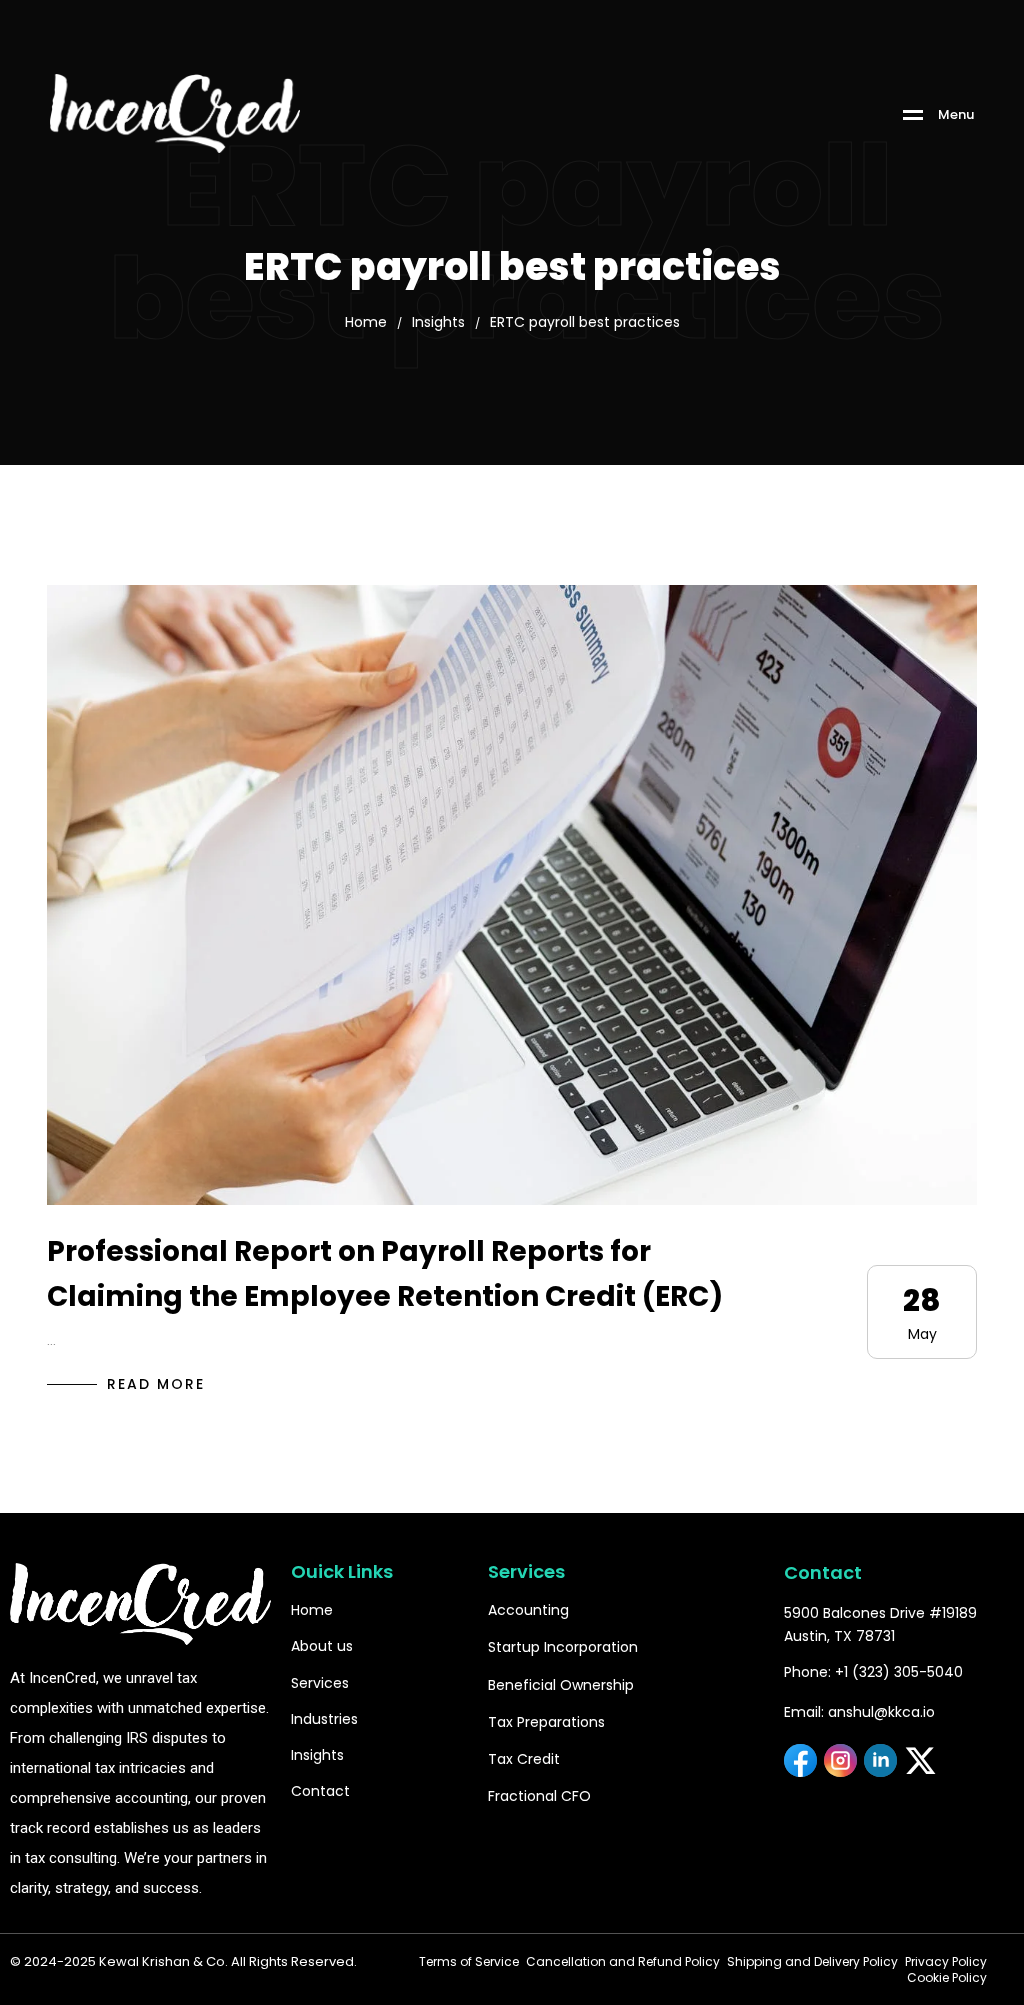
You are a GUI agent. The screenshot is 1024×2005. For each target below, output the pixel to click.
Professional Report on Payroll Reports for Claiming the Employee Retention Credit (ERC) (385, 1274)
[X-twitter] (920, 1760)
